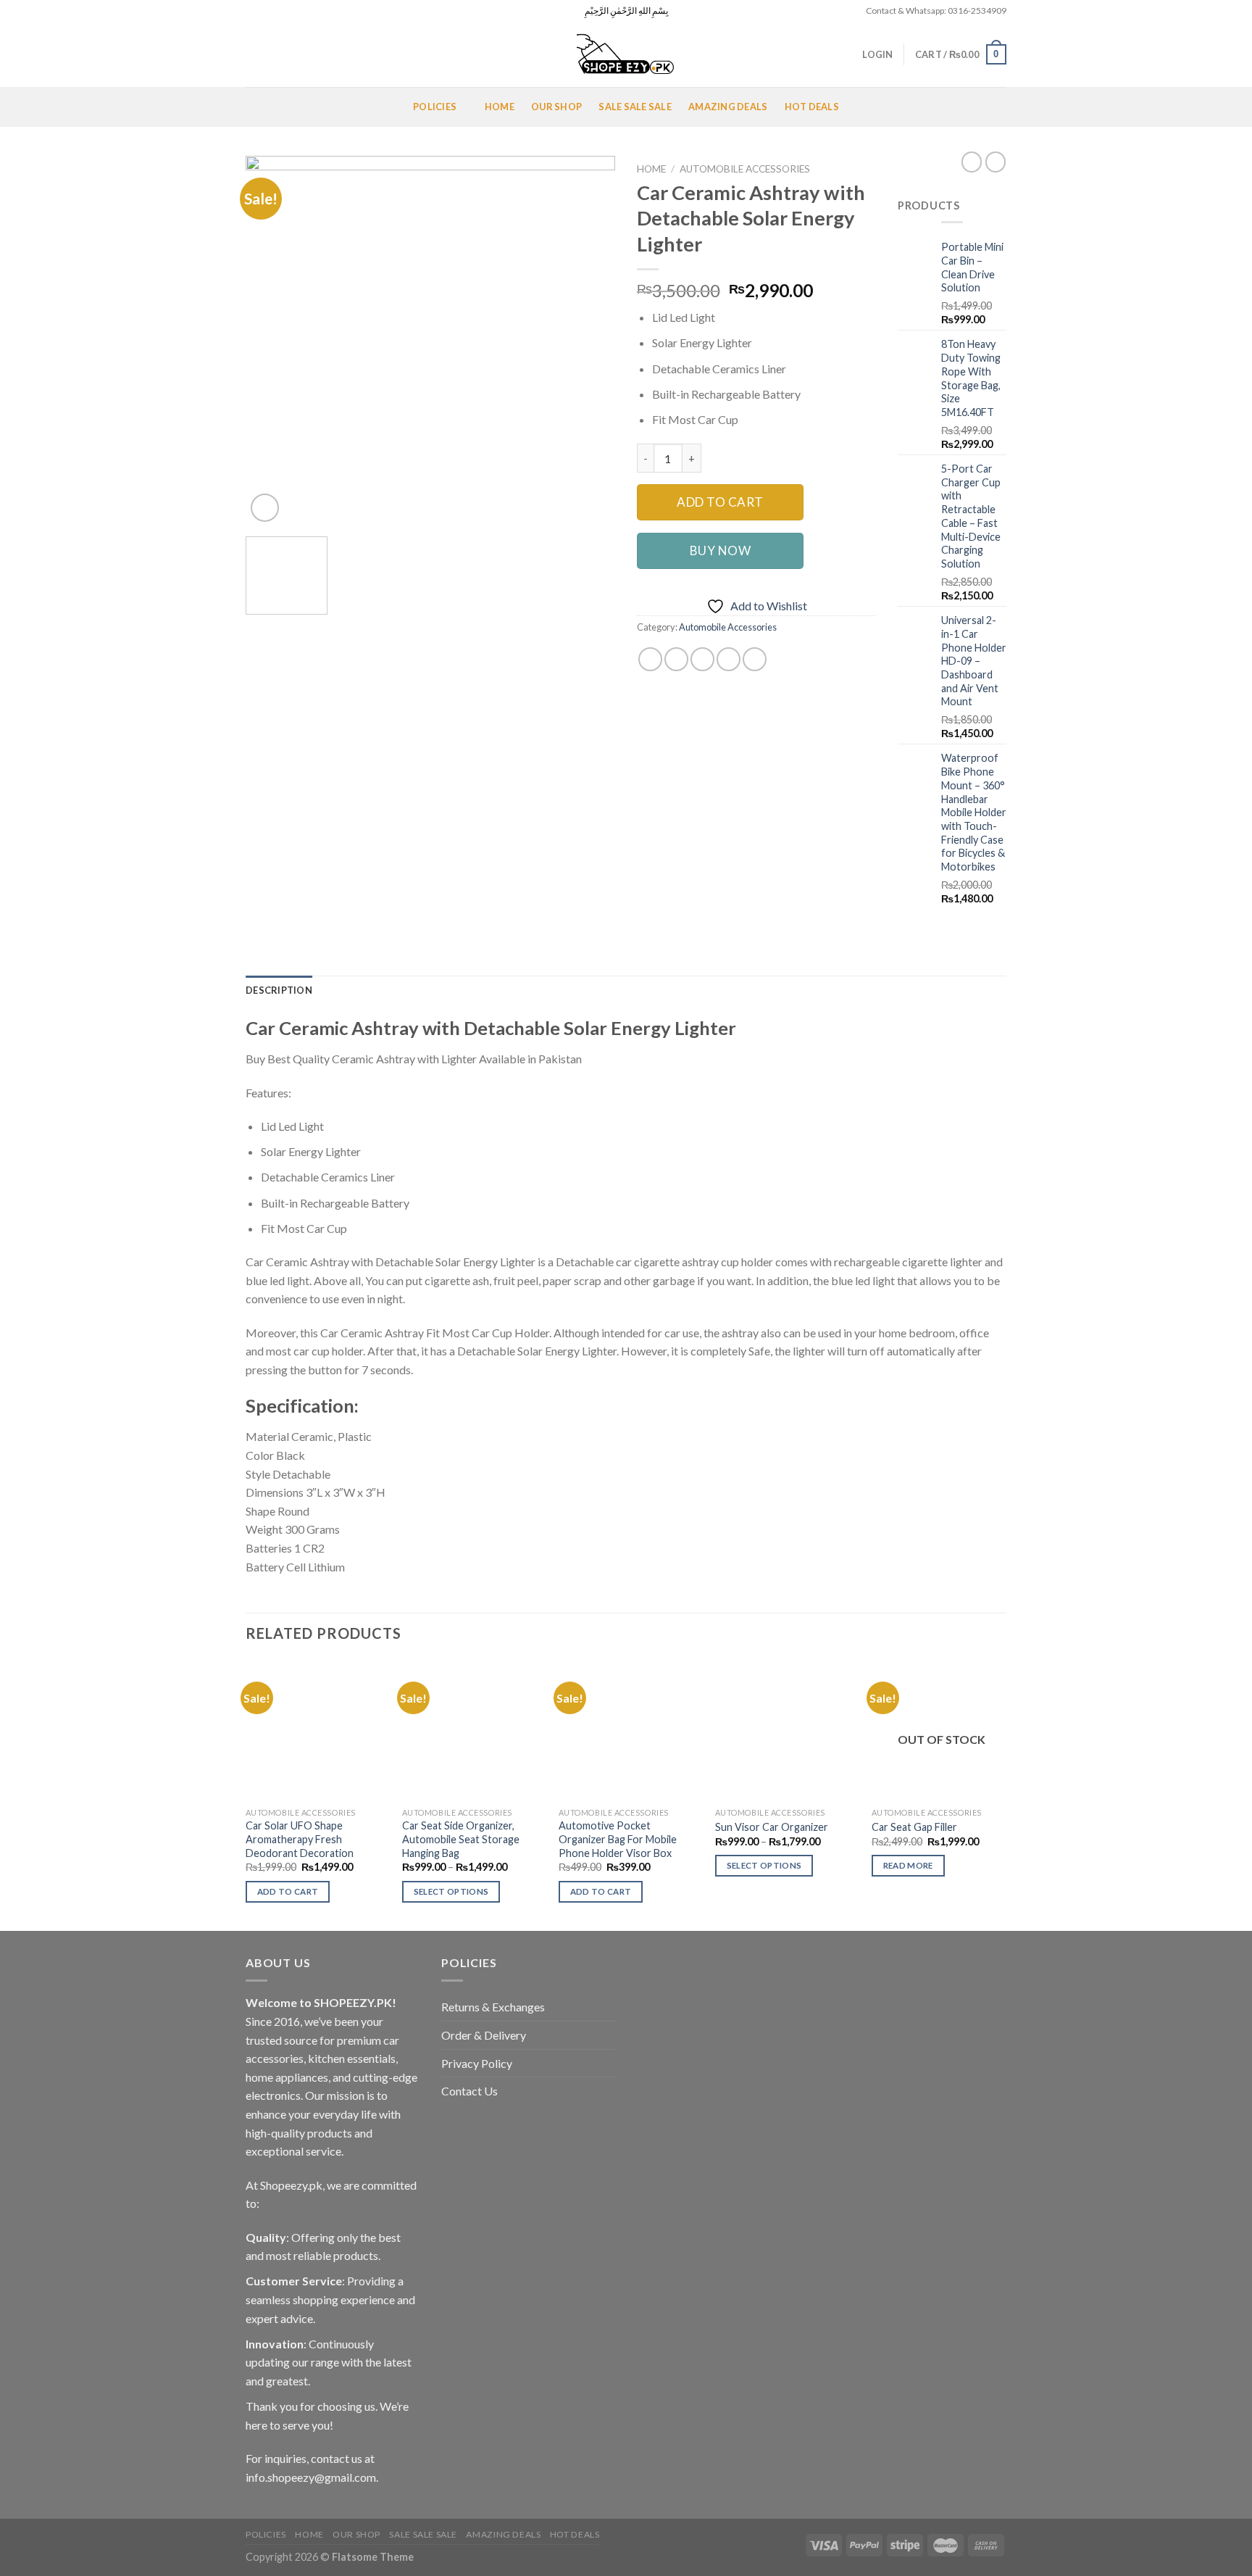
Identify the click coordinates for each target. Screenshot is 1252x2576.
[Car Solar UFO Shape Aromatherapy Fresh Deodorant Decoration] (316, 1730)
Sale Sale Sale (635, 107)
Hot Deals (812, 107)
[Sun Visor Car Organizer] (785, 1730)
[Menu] (263, 107)
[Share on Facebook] (650, 659)
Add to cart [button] (288, 1891)
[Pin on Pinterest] (729, 659)
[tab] (279, 990)
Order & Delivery (484, 2035)
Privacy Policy (477, 2063)
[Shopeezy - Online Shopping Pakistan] (626, 54)
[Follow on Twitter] (280, 11)
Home (500, 107)
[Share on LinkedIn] (755, 659)
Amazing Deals (728, 107)
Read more (908, 1865)
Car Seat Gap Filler (914, 1827)
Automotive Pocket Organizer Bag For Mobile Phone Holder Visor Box (618, 1839)
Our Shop (556, 107)
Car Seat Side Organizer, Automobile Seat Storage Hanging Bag (461, 1839)
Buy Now (721, 550)
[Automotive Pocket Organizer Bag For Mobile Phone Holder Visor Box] (629, 1730)
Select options (451, 1891)
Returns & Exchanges (493, 2007)
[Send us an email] (294, 11)
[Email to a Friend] (702, 659)
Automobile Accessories (745, 169)
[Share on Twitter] (676, 659)
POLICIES (435, 107)
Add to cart (720, 502)
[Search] (251, 54)
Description (279, 990)
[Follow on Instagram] (267, 11)
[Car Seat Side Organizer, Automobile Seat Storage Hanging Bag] (472, 1730)
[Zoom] (265, 508)
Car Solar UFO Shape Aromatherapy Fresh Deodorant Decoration (300, 1839)
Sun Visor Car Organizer (772, 1827)
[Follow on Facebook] (253, 11)
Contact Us (470, 2091)
